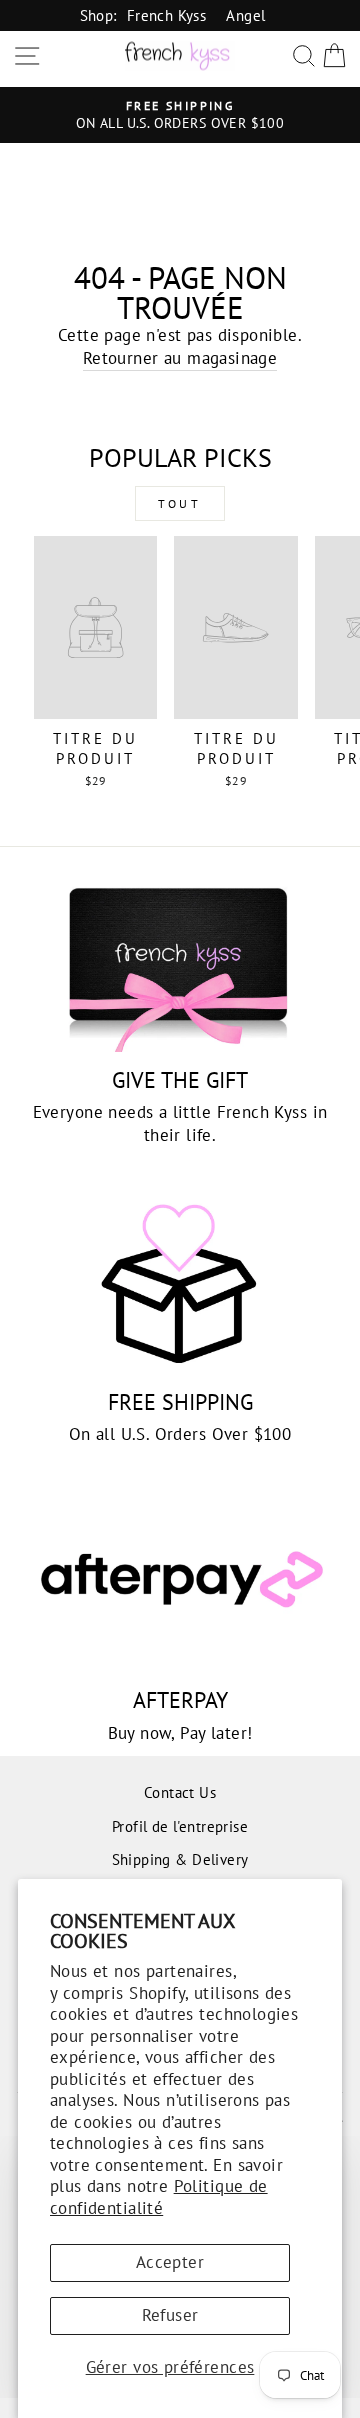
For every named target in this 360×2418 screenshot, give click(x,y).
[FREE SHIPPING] (180, 1283)
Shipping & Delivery (180, 1859)
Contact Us (180, 1792)
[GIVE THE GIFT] (180, 961)
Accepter (170, 2262)
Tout (179, 503)
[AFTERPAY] (180, 1582)
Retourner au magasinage (180, 358)
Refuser (170, 2315)
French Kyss (167, 15)
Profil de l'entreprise (180, 1826)
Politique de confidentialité (159, 2197)
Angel (245, 15)
